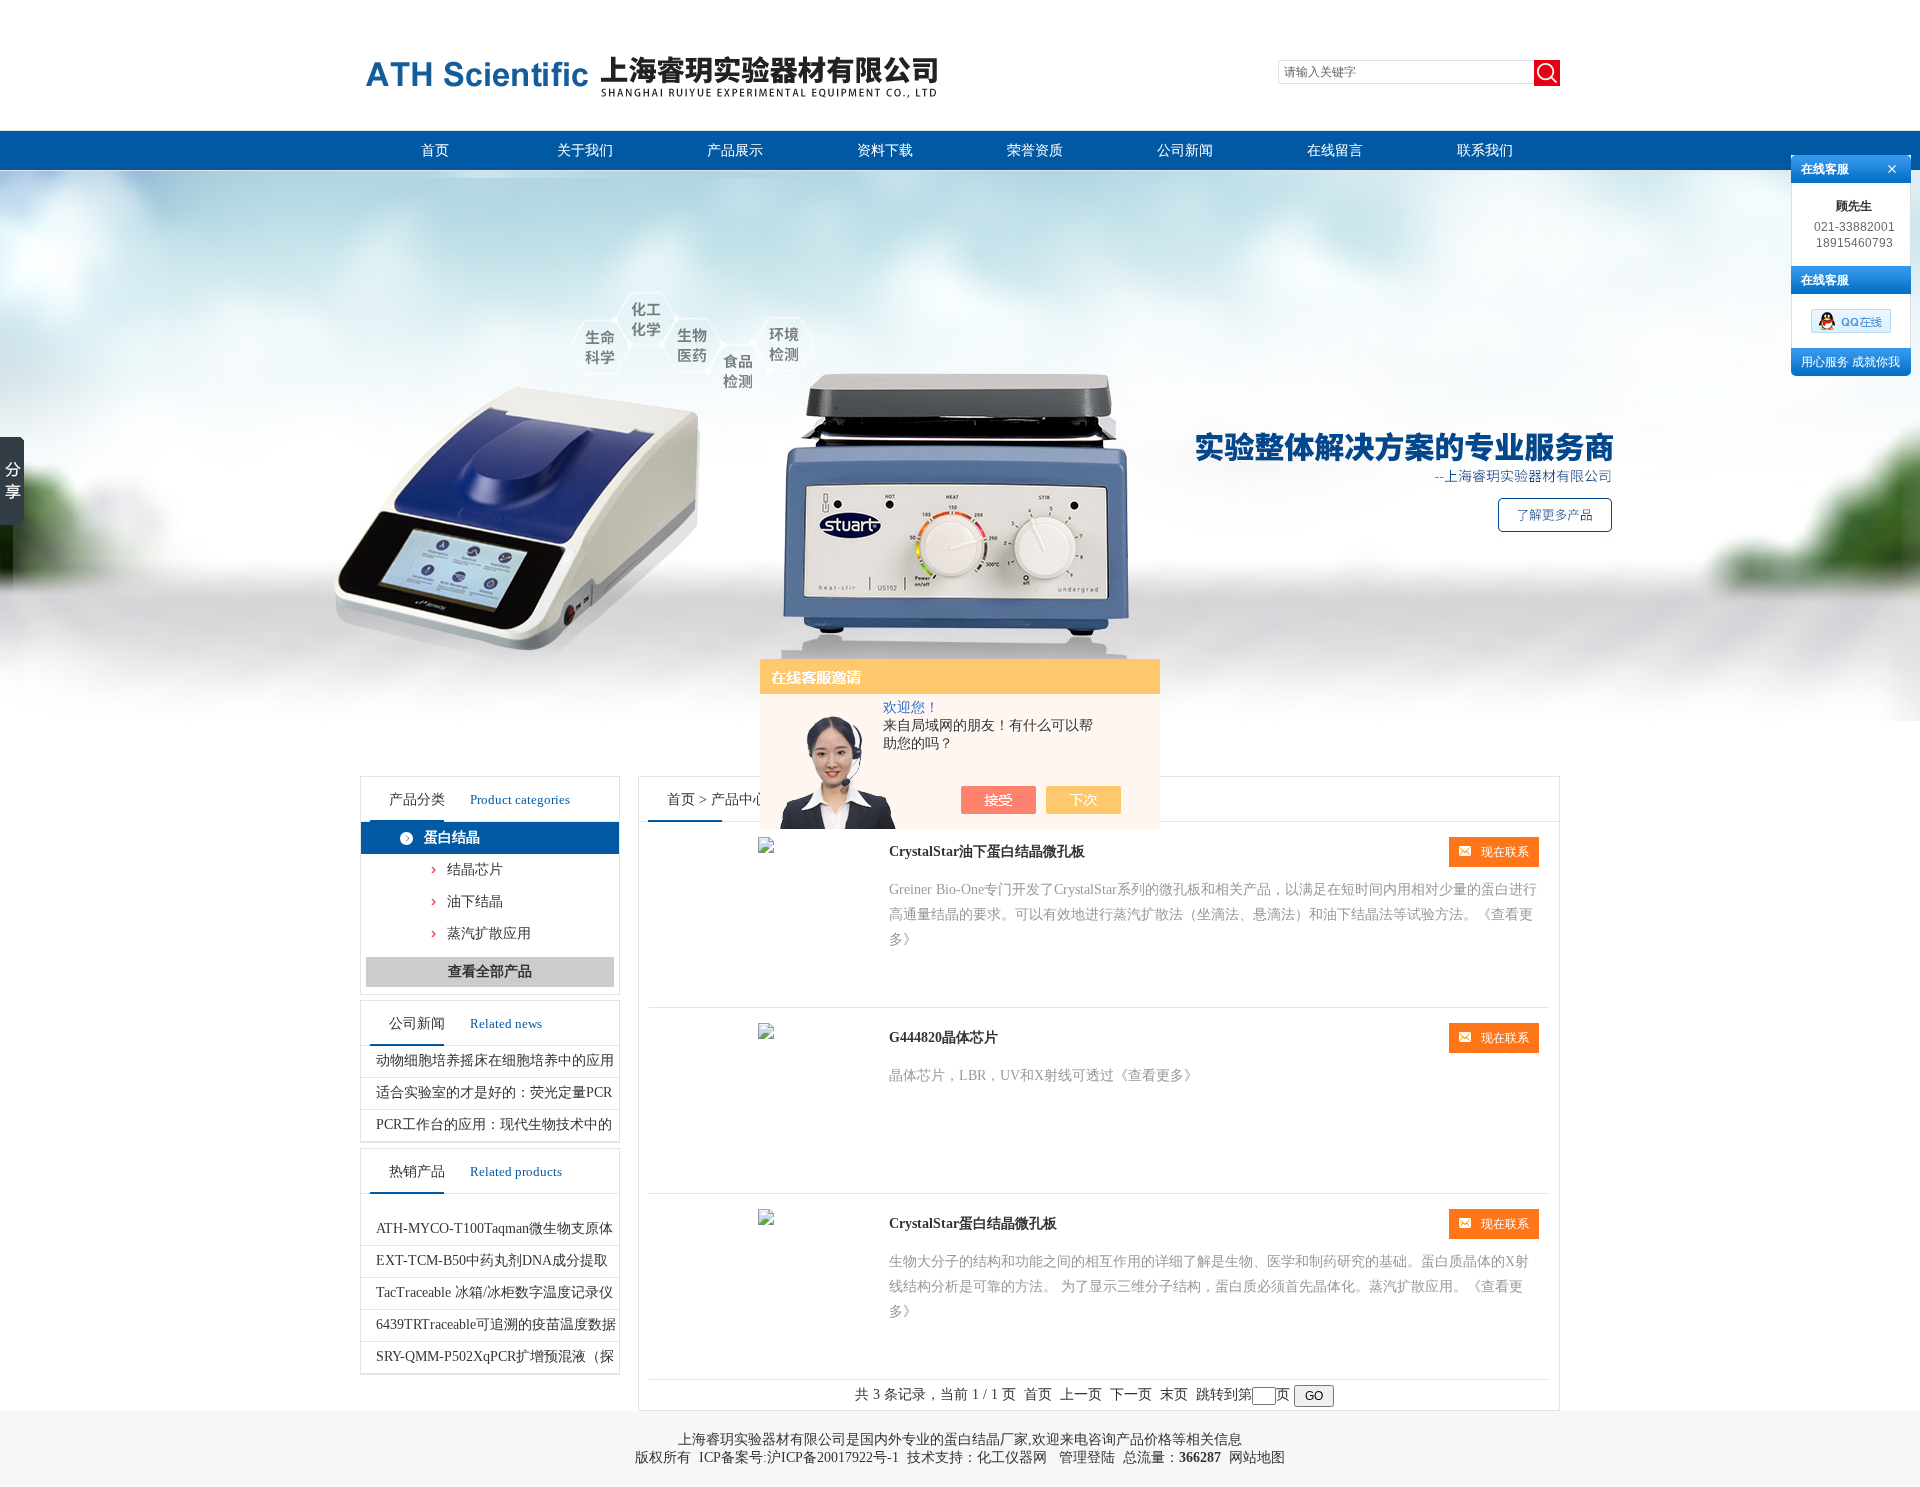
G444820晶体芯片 (943, 1037)
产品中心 (739, 799)
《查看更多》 (1156, 1075)
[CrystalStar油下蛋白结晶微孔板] (766, 848)
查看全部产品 (490, 971)
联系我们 (1485, 150)
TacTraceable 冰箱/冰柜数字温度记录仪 (494, 1292)
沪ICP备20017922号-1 (833, 1457)
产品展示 (735, 150)
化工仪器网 (1012, 1457)
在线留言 (1335, 150)
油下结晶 (475, 901)
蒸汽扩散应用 (489, 933)
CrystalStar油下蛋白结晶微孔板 (987, 851)
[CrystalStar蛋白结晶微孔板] (766, 1220)
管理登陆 (1087, 1457)
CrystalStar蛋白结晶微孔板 (973, 1223)
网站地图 (1257, 1457)
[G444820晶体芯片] (766, 1034)
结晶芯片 (475, 869)
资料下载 (885, 150)
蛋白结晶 (452, 837)
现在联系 (1505, 852)
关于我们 (585, 150)
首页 (435, 150)
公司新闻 (1185, 150)
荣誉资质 (1035, 150)
